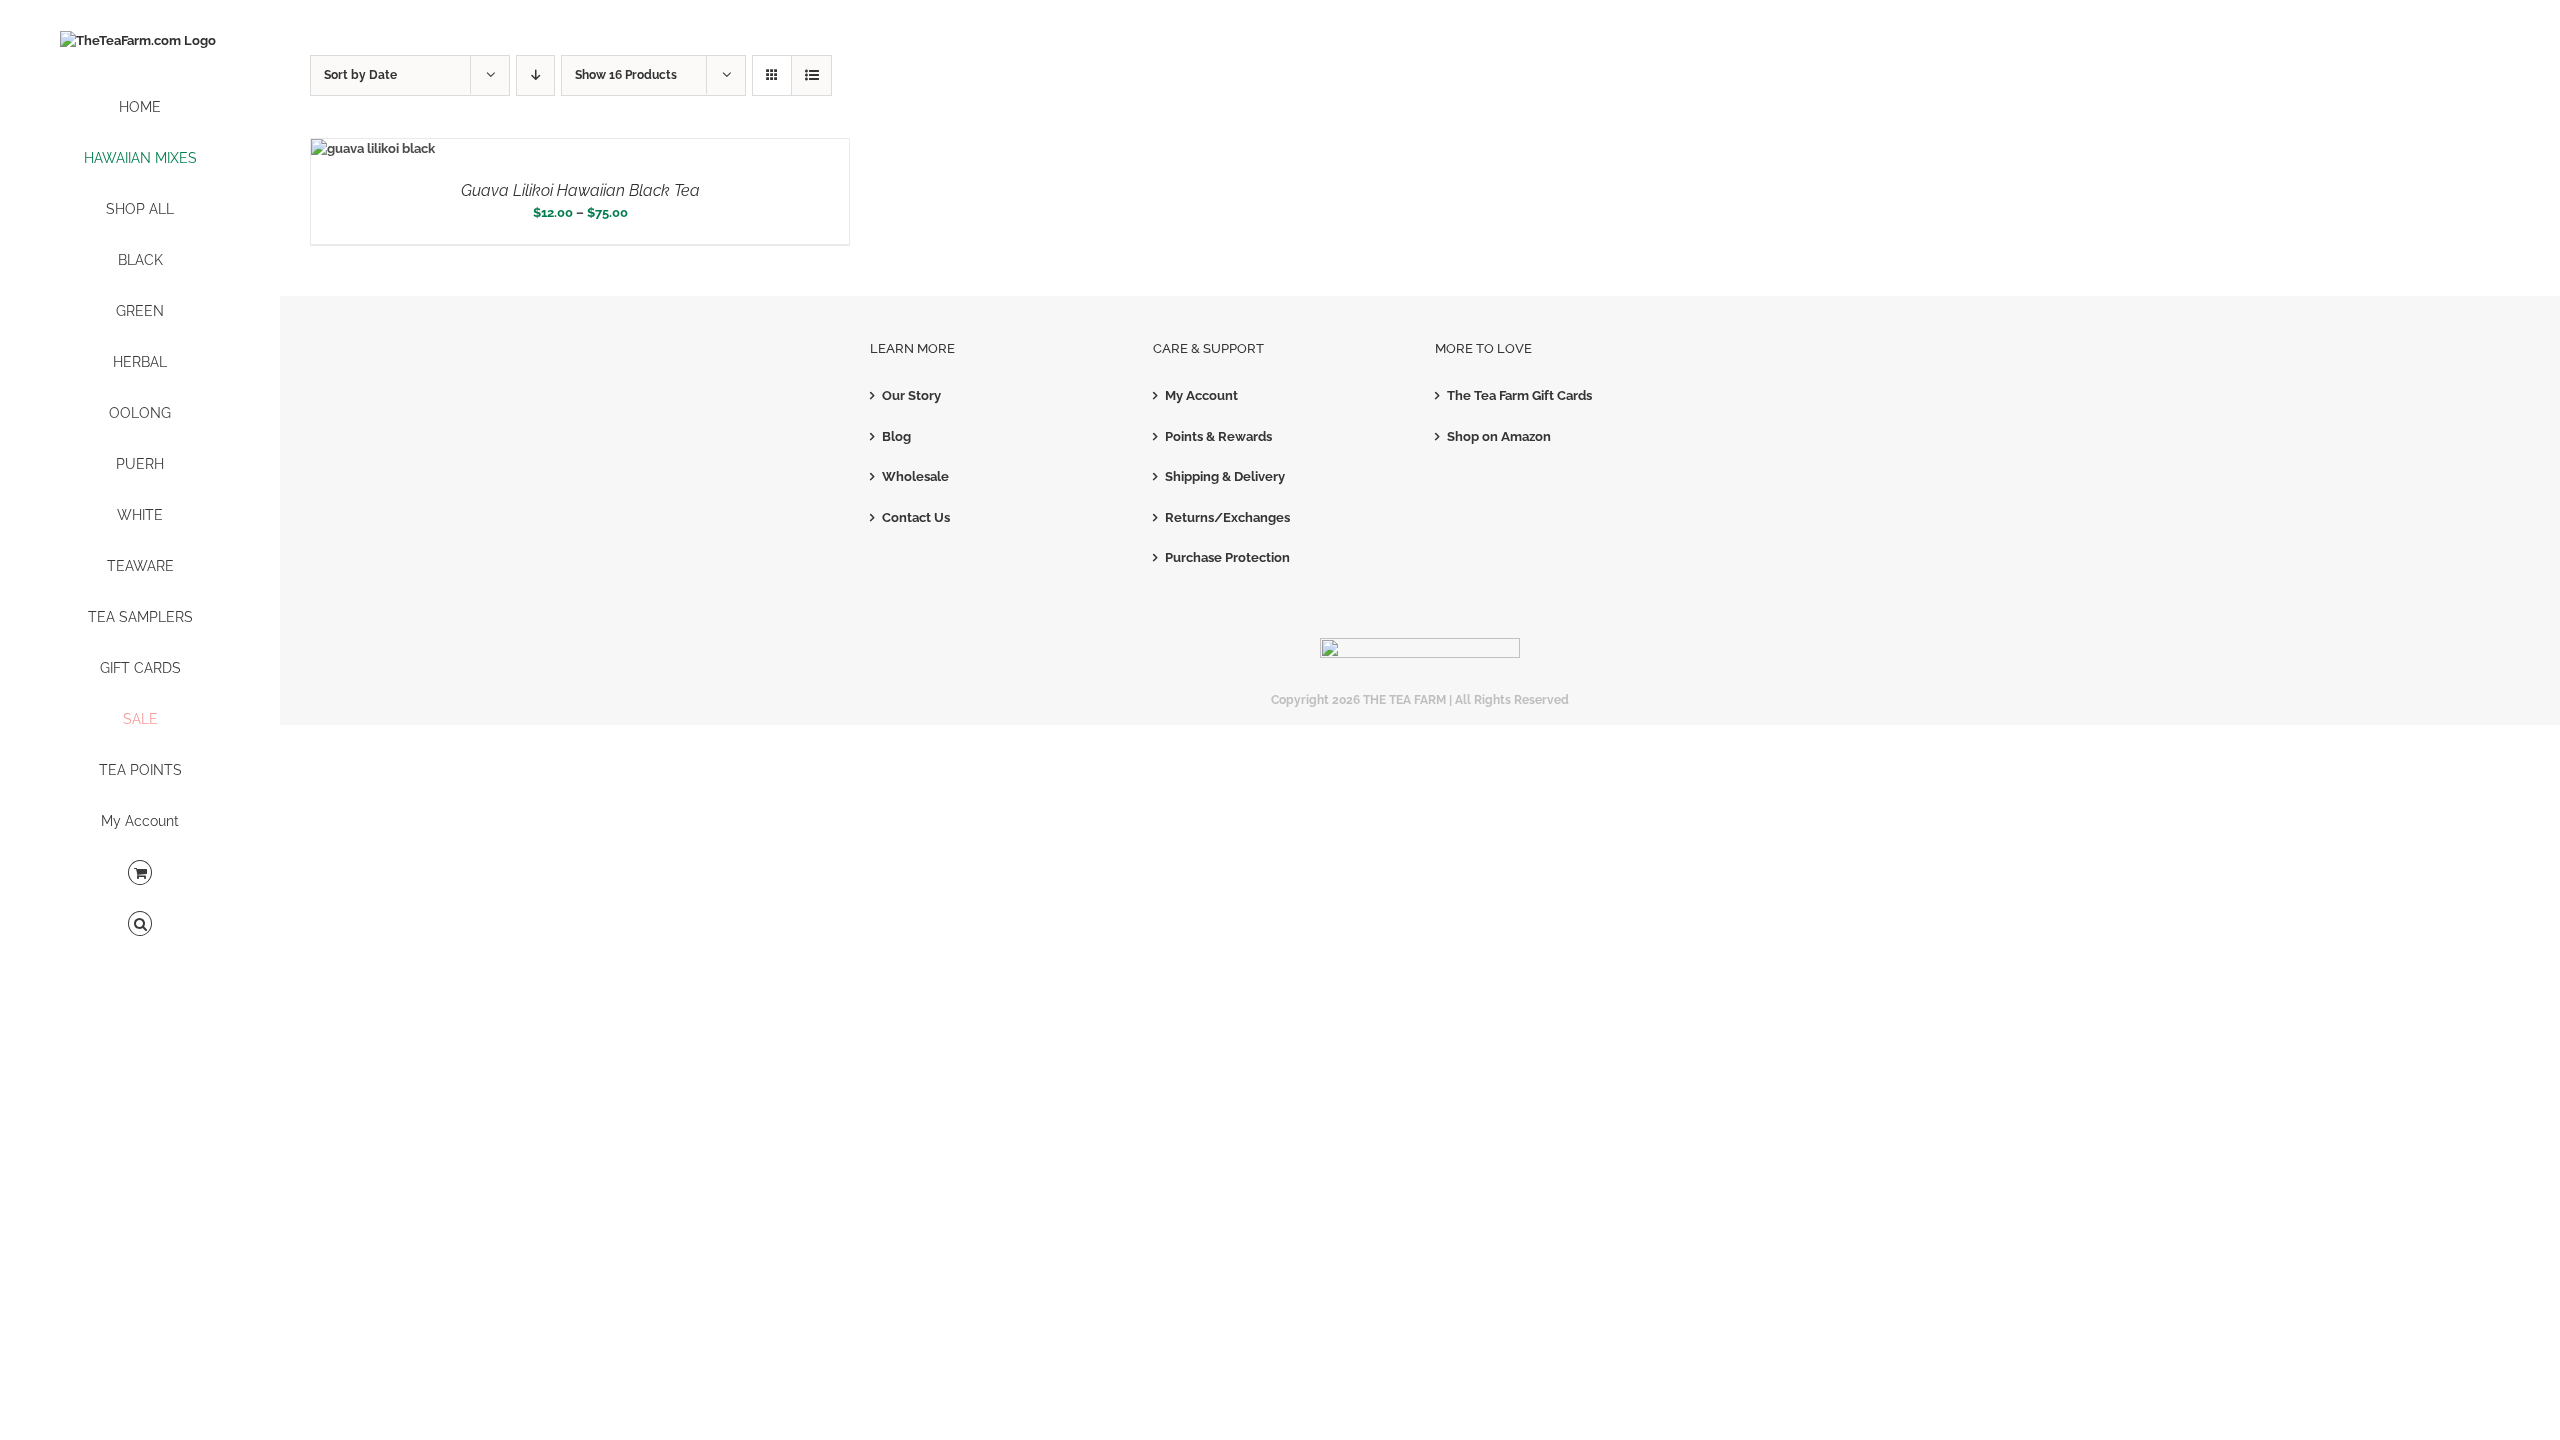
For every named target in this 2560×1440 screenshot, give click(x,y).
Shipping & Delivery (1225, 476)
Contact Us (916, 517)
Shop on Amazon (1499, 436)
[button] (140, 924)
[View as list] (811, 75)
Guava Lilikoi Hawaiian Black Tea (580, 190)
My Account (1201, 395)
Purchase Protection (1227, 557)
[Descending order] (535, 75)
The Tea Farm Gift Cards (1519, 395)
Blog (896, 436)
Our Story (911, 395)
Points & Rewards (1218, 436)
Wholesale (915, 476)
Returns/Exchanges (1227, 517)
